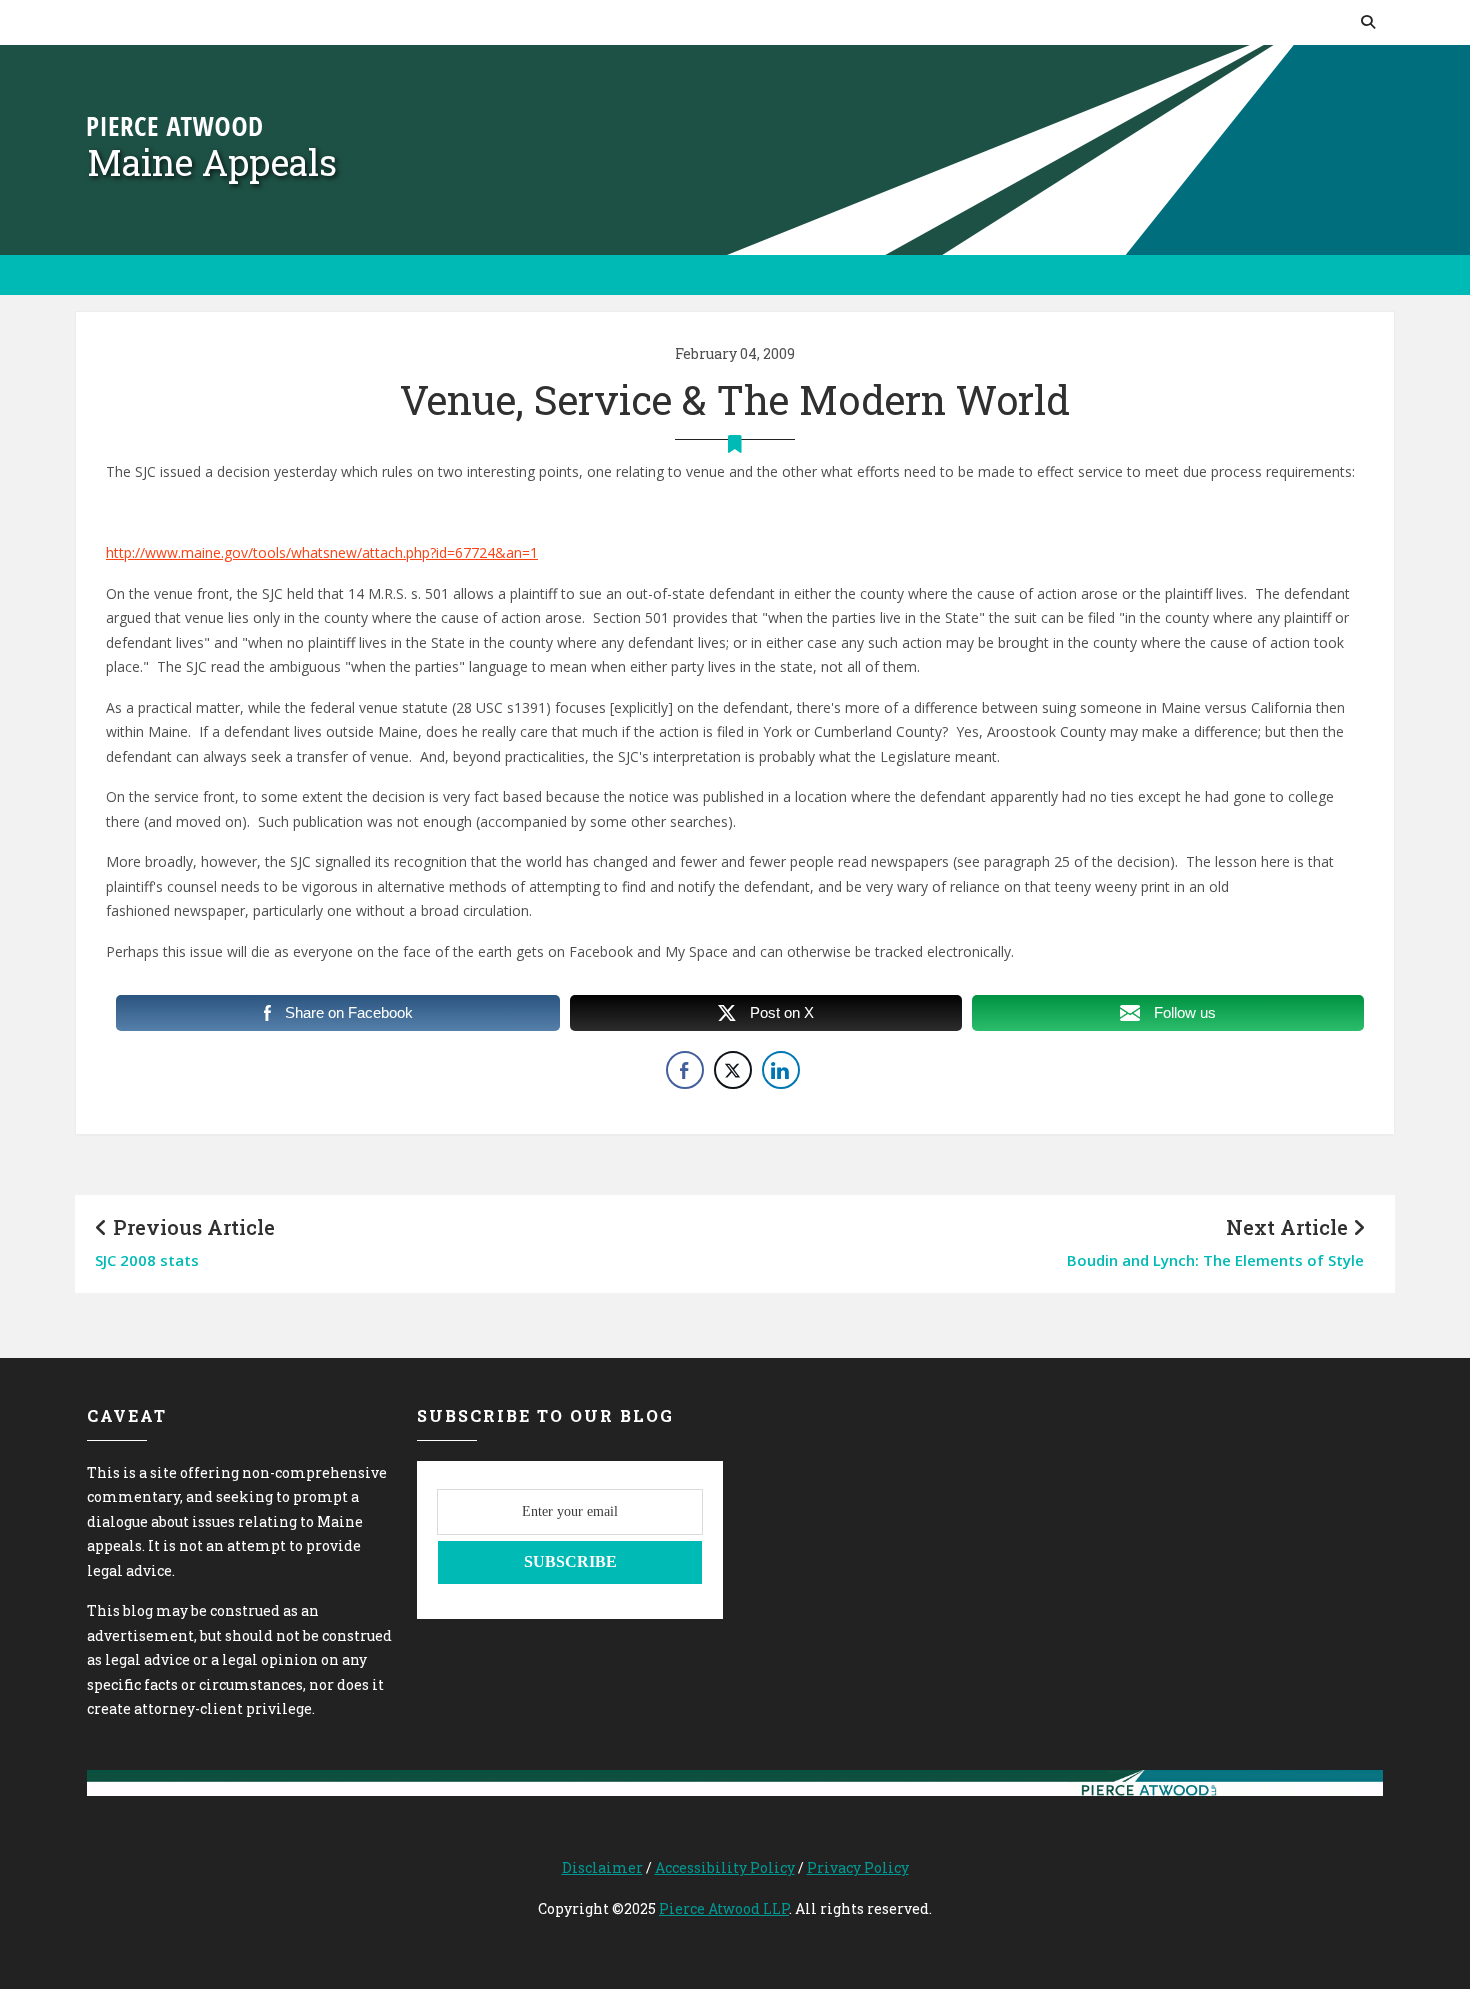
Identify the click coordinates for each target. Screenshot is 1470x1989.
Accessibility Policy (725, 1867)
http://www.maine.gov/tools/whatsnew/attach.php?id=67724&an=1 (322, 552)
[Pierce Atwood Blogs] (174, 124)
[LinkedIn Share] (781, 1070)
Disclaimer (602, 1867)
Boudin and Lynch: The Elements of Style (1215, 1260)
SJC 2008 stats (147, 1260)
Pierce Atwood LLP (724, 1908)
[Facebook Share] (685, 1070)
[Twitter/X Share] (733, 1070)
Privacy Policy (858, 1867)
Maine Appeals (212, 162)
